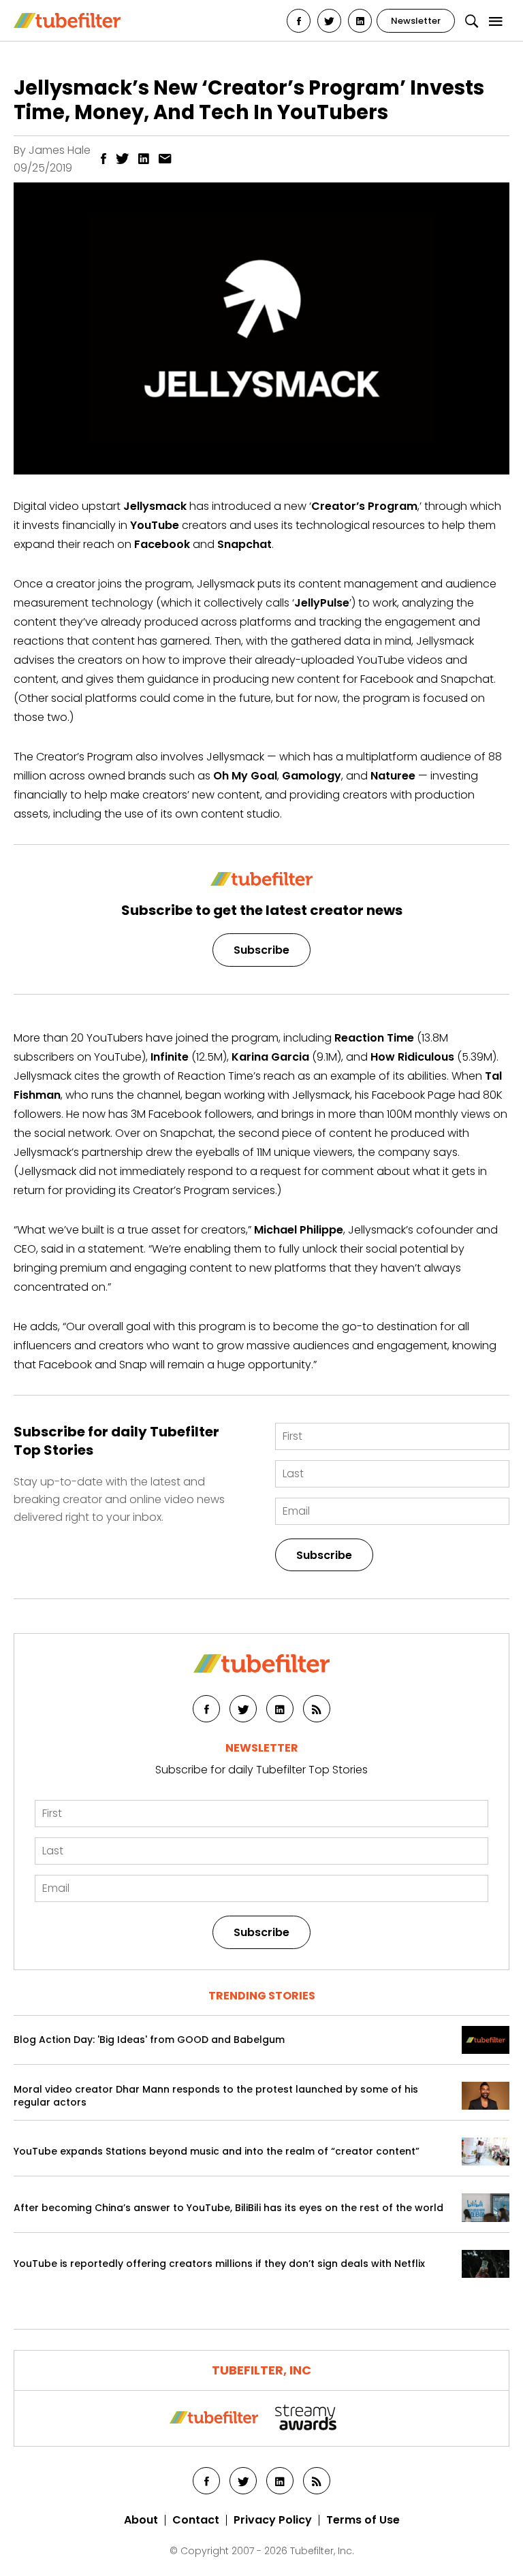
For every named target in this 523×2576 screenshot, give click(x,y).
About (141, 2520)
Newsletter (416, 21)
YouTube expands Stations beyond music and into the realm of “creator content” (217, 2152)
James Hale (60, 150)
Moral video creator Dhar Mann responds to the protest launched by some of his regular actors (216, 2096)
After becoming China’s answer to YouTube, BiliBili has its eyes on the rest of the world (228, 2208)
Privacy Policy (273, 2520)
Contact (196, 2520)
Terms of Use (363, 2520)
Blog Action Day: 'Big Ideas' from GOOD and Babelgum (149, 2040)
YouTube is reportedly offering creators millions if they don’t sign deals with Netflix (219, 2264)
